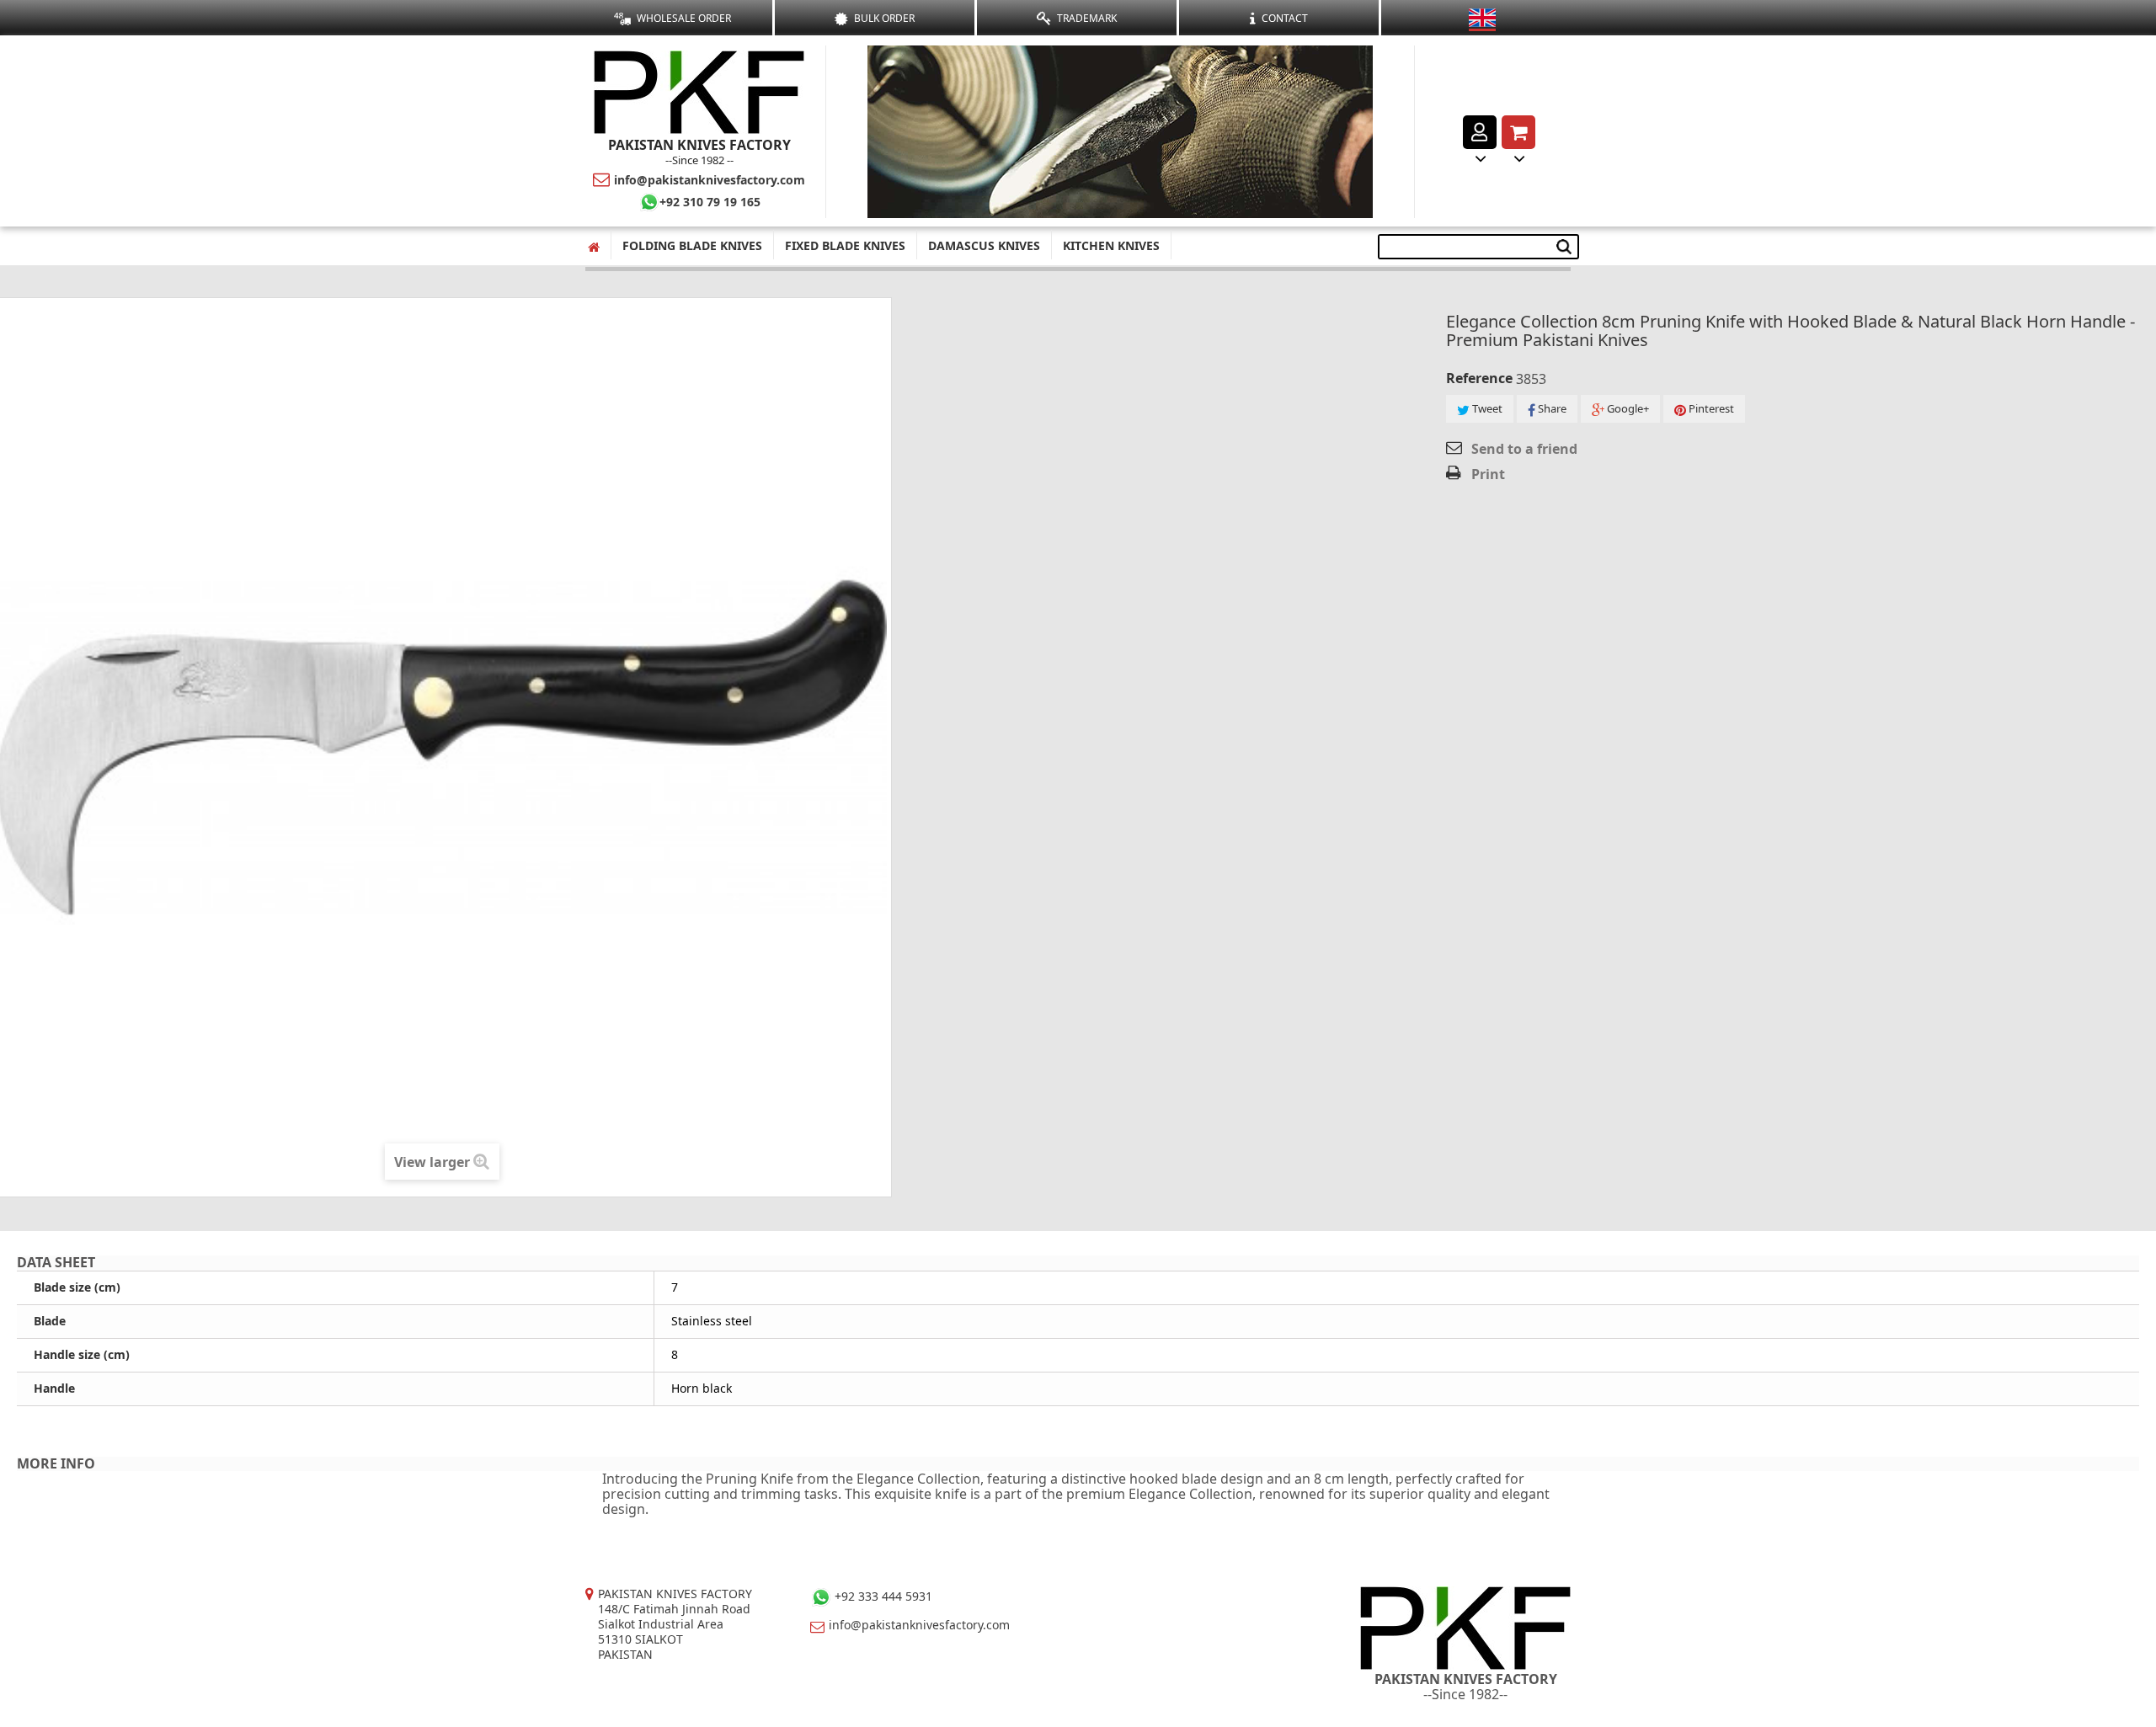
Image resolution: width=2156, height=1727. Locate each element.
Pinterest (1710, 408)
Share (1551, 408)
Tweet (1486, 408)
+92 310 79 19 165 (710, 202)
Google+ (1627, 408)
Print (1488, 474)
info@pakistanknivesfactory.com (710, 180)
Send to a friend (1524, 449)
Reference (1479, 378)
